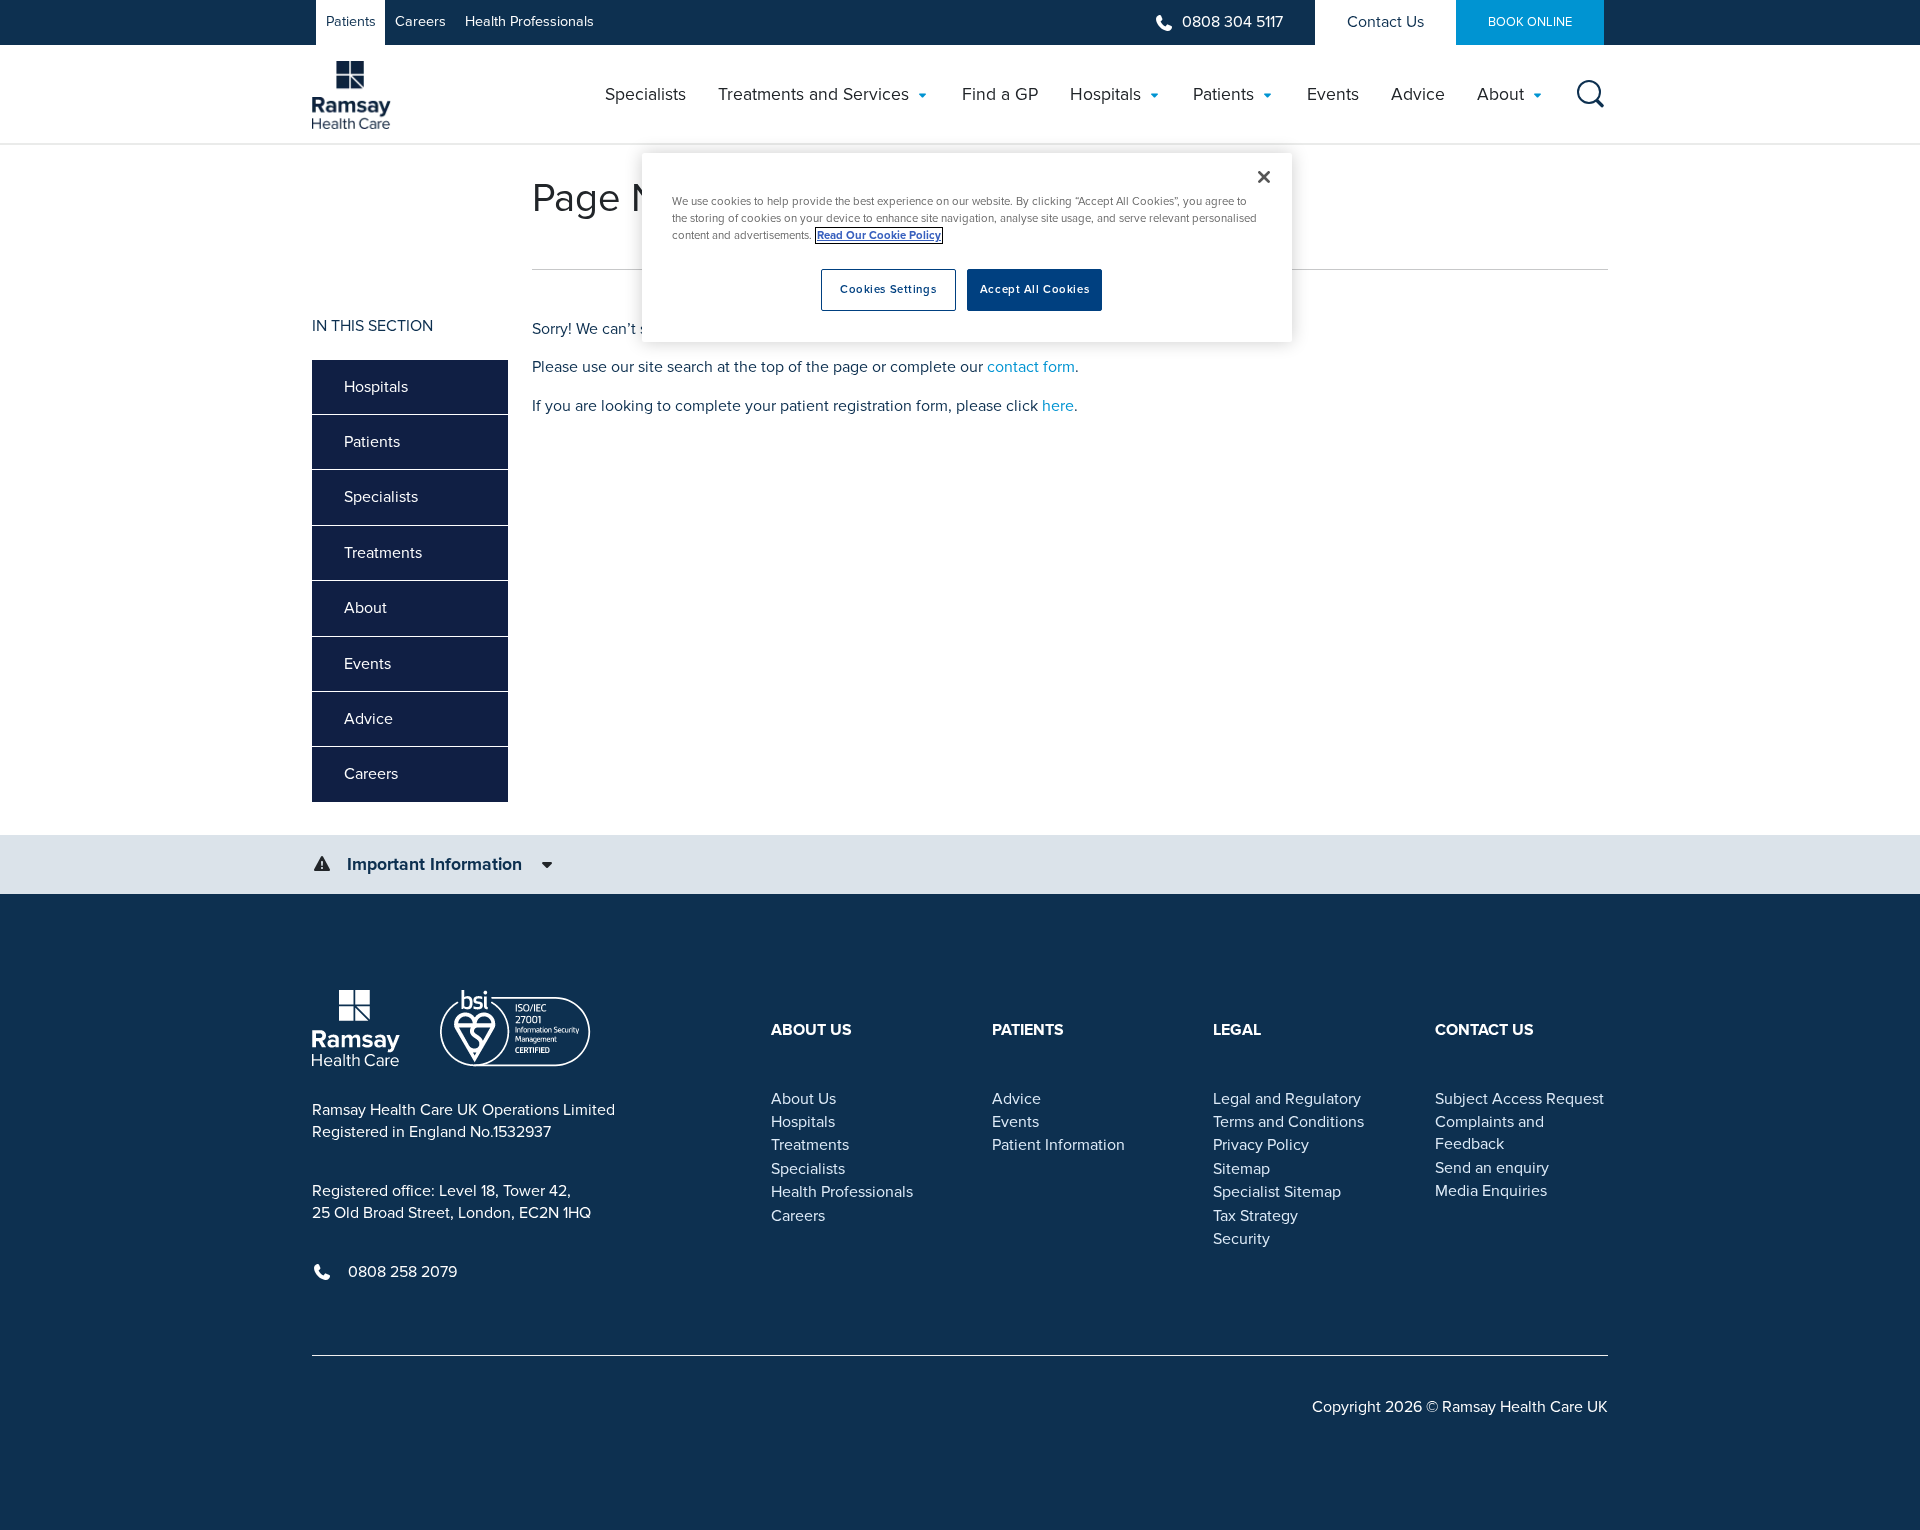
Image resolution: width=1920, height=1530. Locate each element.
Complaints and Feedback (1489, 1133)
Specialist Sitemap (1277, 1192)
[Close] (1264, 177)
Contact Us (1385, 22)
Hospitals (376, 387)
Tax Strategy (1255, 1216)
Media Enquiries (1491, 1191)
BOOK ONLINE (1530, 22)
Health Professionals (529, 21)
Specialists (381, 497)
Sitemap (1241, 1169)
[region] (967, 247)
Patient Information (1058, 1145)
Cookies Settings (888, 289)
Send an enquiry (1492, 1168)
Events (367, 664)
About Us (803, 1099)
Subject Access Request (1519, 1099)
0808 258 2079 (402, 1272)
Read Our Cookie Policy (879, 235)
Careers (420, 21)
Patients (351, 21)
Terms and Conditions (1288, 1122)
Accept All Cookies (1034, 289)
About (365, 608)
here (1058, 406)
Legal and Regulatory (1287, 1099)
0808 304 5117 (1232, 22)
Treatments (383, 553)
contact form (1031, 367)
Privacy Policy (1261, 1145)
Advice (368, 719)
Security (1241, 1239)
